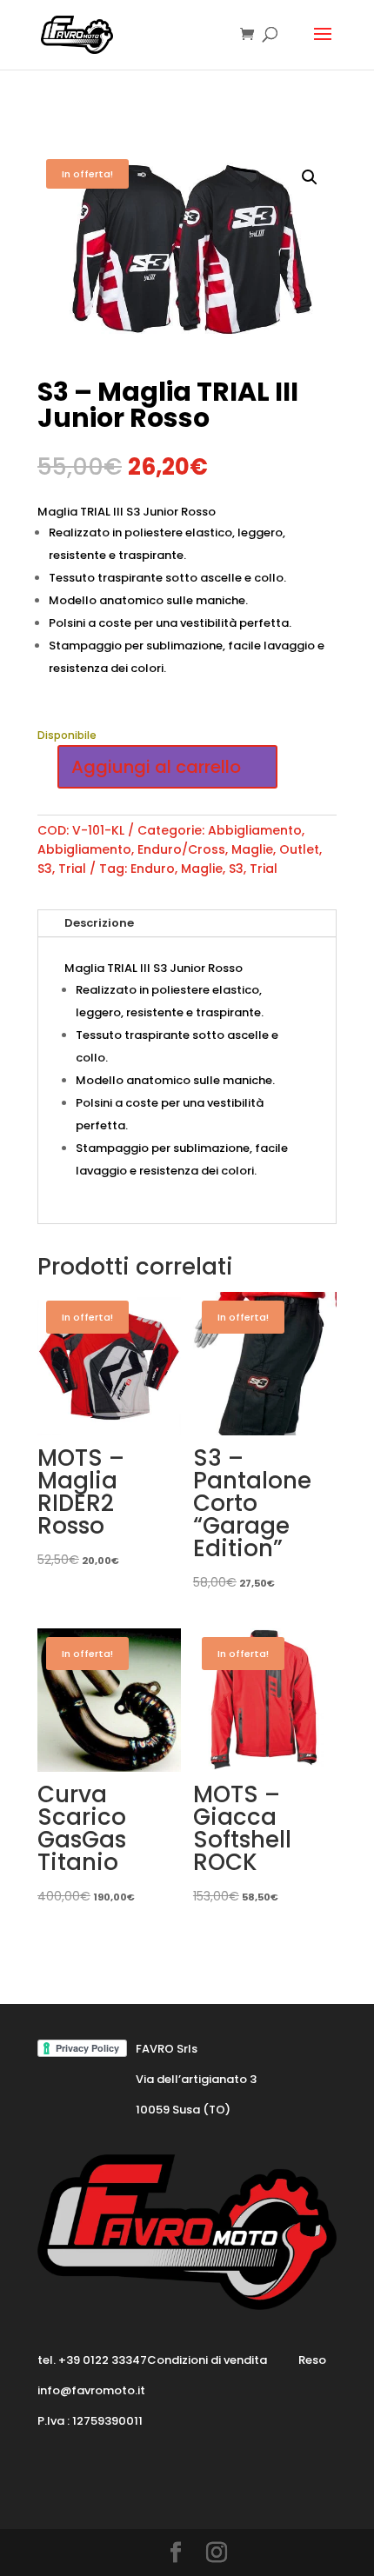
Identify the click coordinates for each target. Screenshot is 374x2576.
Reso (312, 2360)
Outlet (299, 849)
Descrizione (99, 923)
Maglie (252, 849)
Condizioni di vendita (207, 2360)
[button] (310, 177)
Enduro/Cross (181, 849)
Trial (72, 869)
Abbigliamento (255, 830)
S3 (45, 869)
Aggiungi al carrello (156, 767)
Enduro (153, 869)
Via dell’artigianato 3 (196, 2079)
